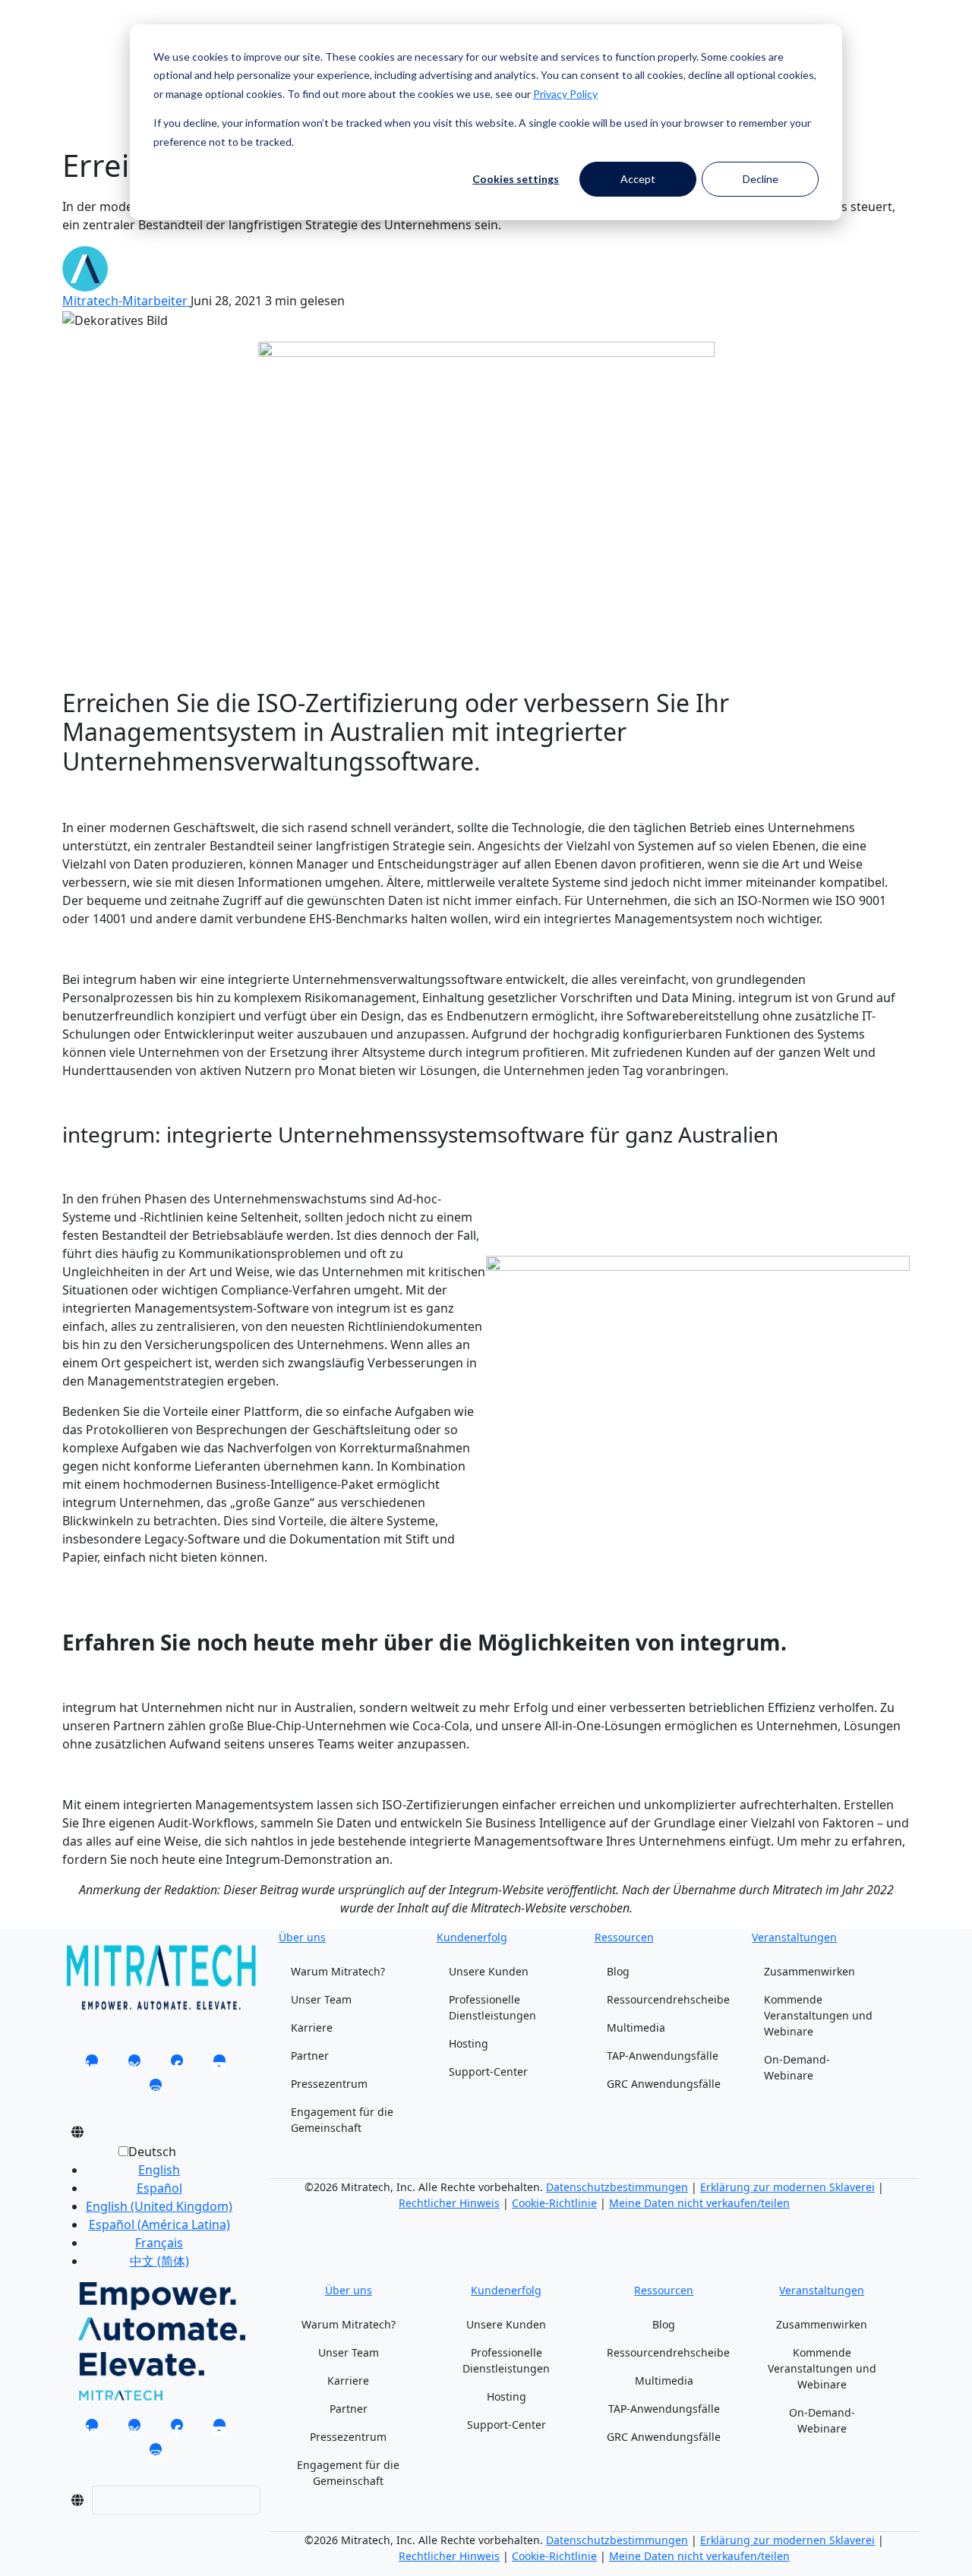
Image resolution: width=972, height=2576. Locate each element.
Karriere (312, 2027)
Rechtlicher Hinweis (449, 2203)
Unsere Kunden (489, 1971)
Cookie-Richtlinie (554, 2203)
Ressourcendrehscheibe (668, 1999)
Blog (618, 1971)
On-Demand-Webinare (797, 2067)
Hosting (469, 2043)
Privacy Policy (565, 94)
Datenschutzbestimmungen (617, 2187)
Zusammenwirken (809, 1971)
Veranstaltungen (794, 1937)
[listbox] (147, 2212)
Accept (638, 179)
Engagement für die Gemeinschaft (342, 2120)
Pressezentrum (329, 2084)
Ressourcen (624, 1937)
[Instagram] (156, 2089)
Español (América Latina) (159, 2224)
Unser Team (321, 1999)
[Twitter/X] (134, 2065)
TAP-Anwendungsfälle (663, 2056)
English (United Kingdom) (159, 2206)
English (159, 2170)
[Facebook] (177, 2065)
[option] (159, 2170)
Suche (80, 44)
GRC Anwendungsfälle (664, 2084)
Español (159, 2188)
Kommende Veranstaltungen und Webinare (818, 2015)
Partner (310, 2056)
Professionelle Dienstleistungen (492, 2007)
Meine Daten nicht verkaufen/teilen (699, 2203)
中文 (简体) (159, 2261)
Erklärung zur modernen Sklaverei (787, 2187)
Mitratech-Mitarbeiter (126, 301)
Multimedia (636, 2027)
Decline (761, 179)
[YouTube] (219, 2065)
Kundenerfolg (472, 1937)
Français (159, 2243)
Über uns (302, 1937)
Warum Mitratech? (338, 1971)
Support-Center (488, 2072)
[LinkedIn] (92, 2065)
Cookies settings (516, 179)
